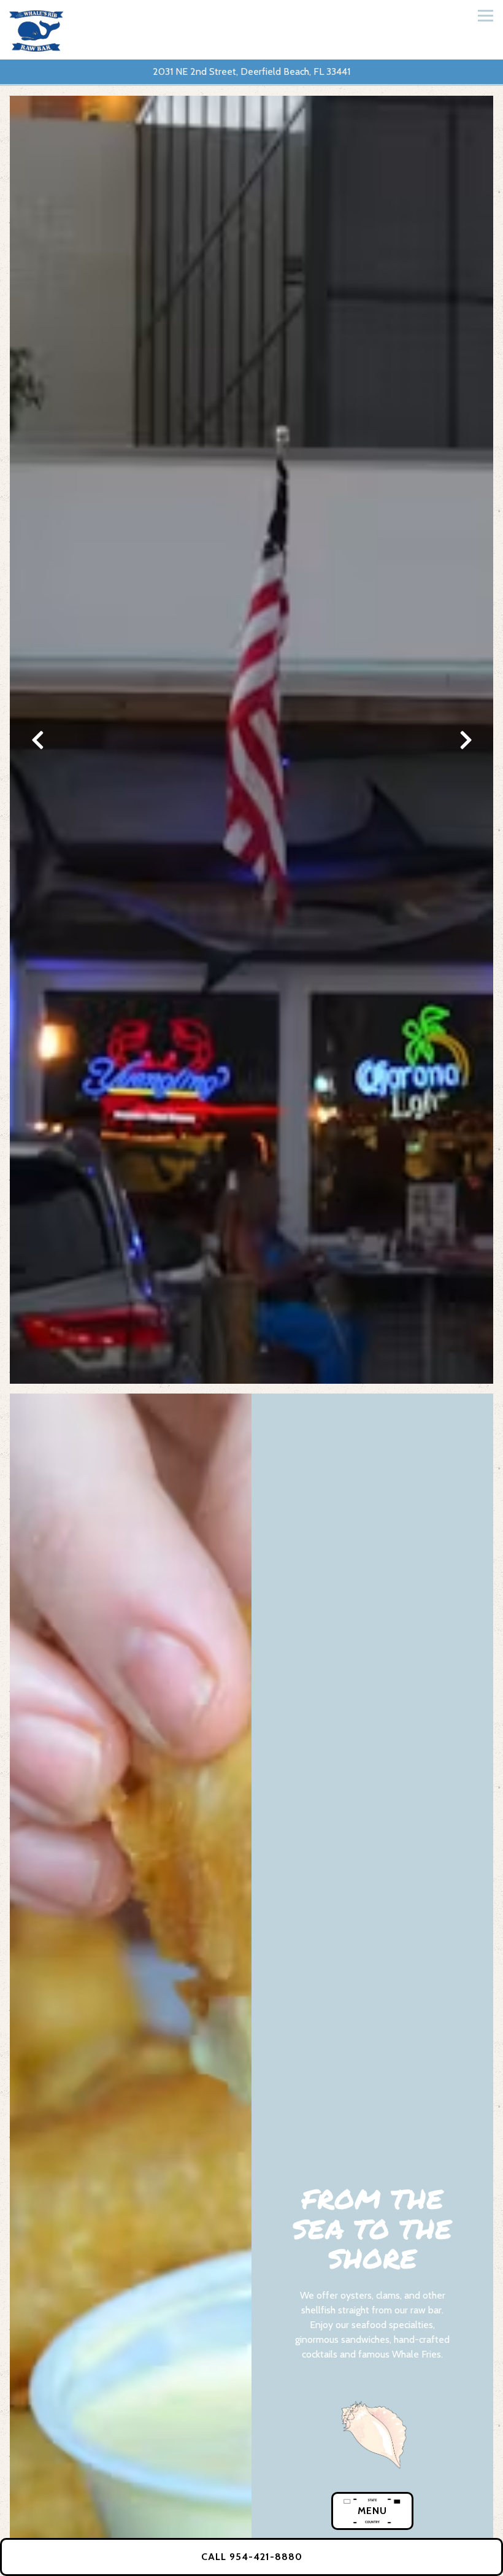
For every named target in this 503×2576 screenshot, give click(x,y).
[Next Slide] (466, 740)
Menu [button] (372, 2511)
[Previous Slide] (37, 740)
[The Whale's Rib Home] (38, 30)
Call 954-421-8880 (252, 2557)
